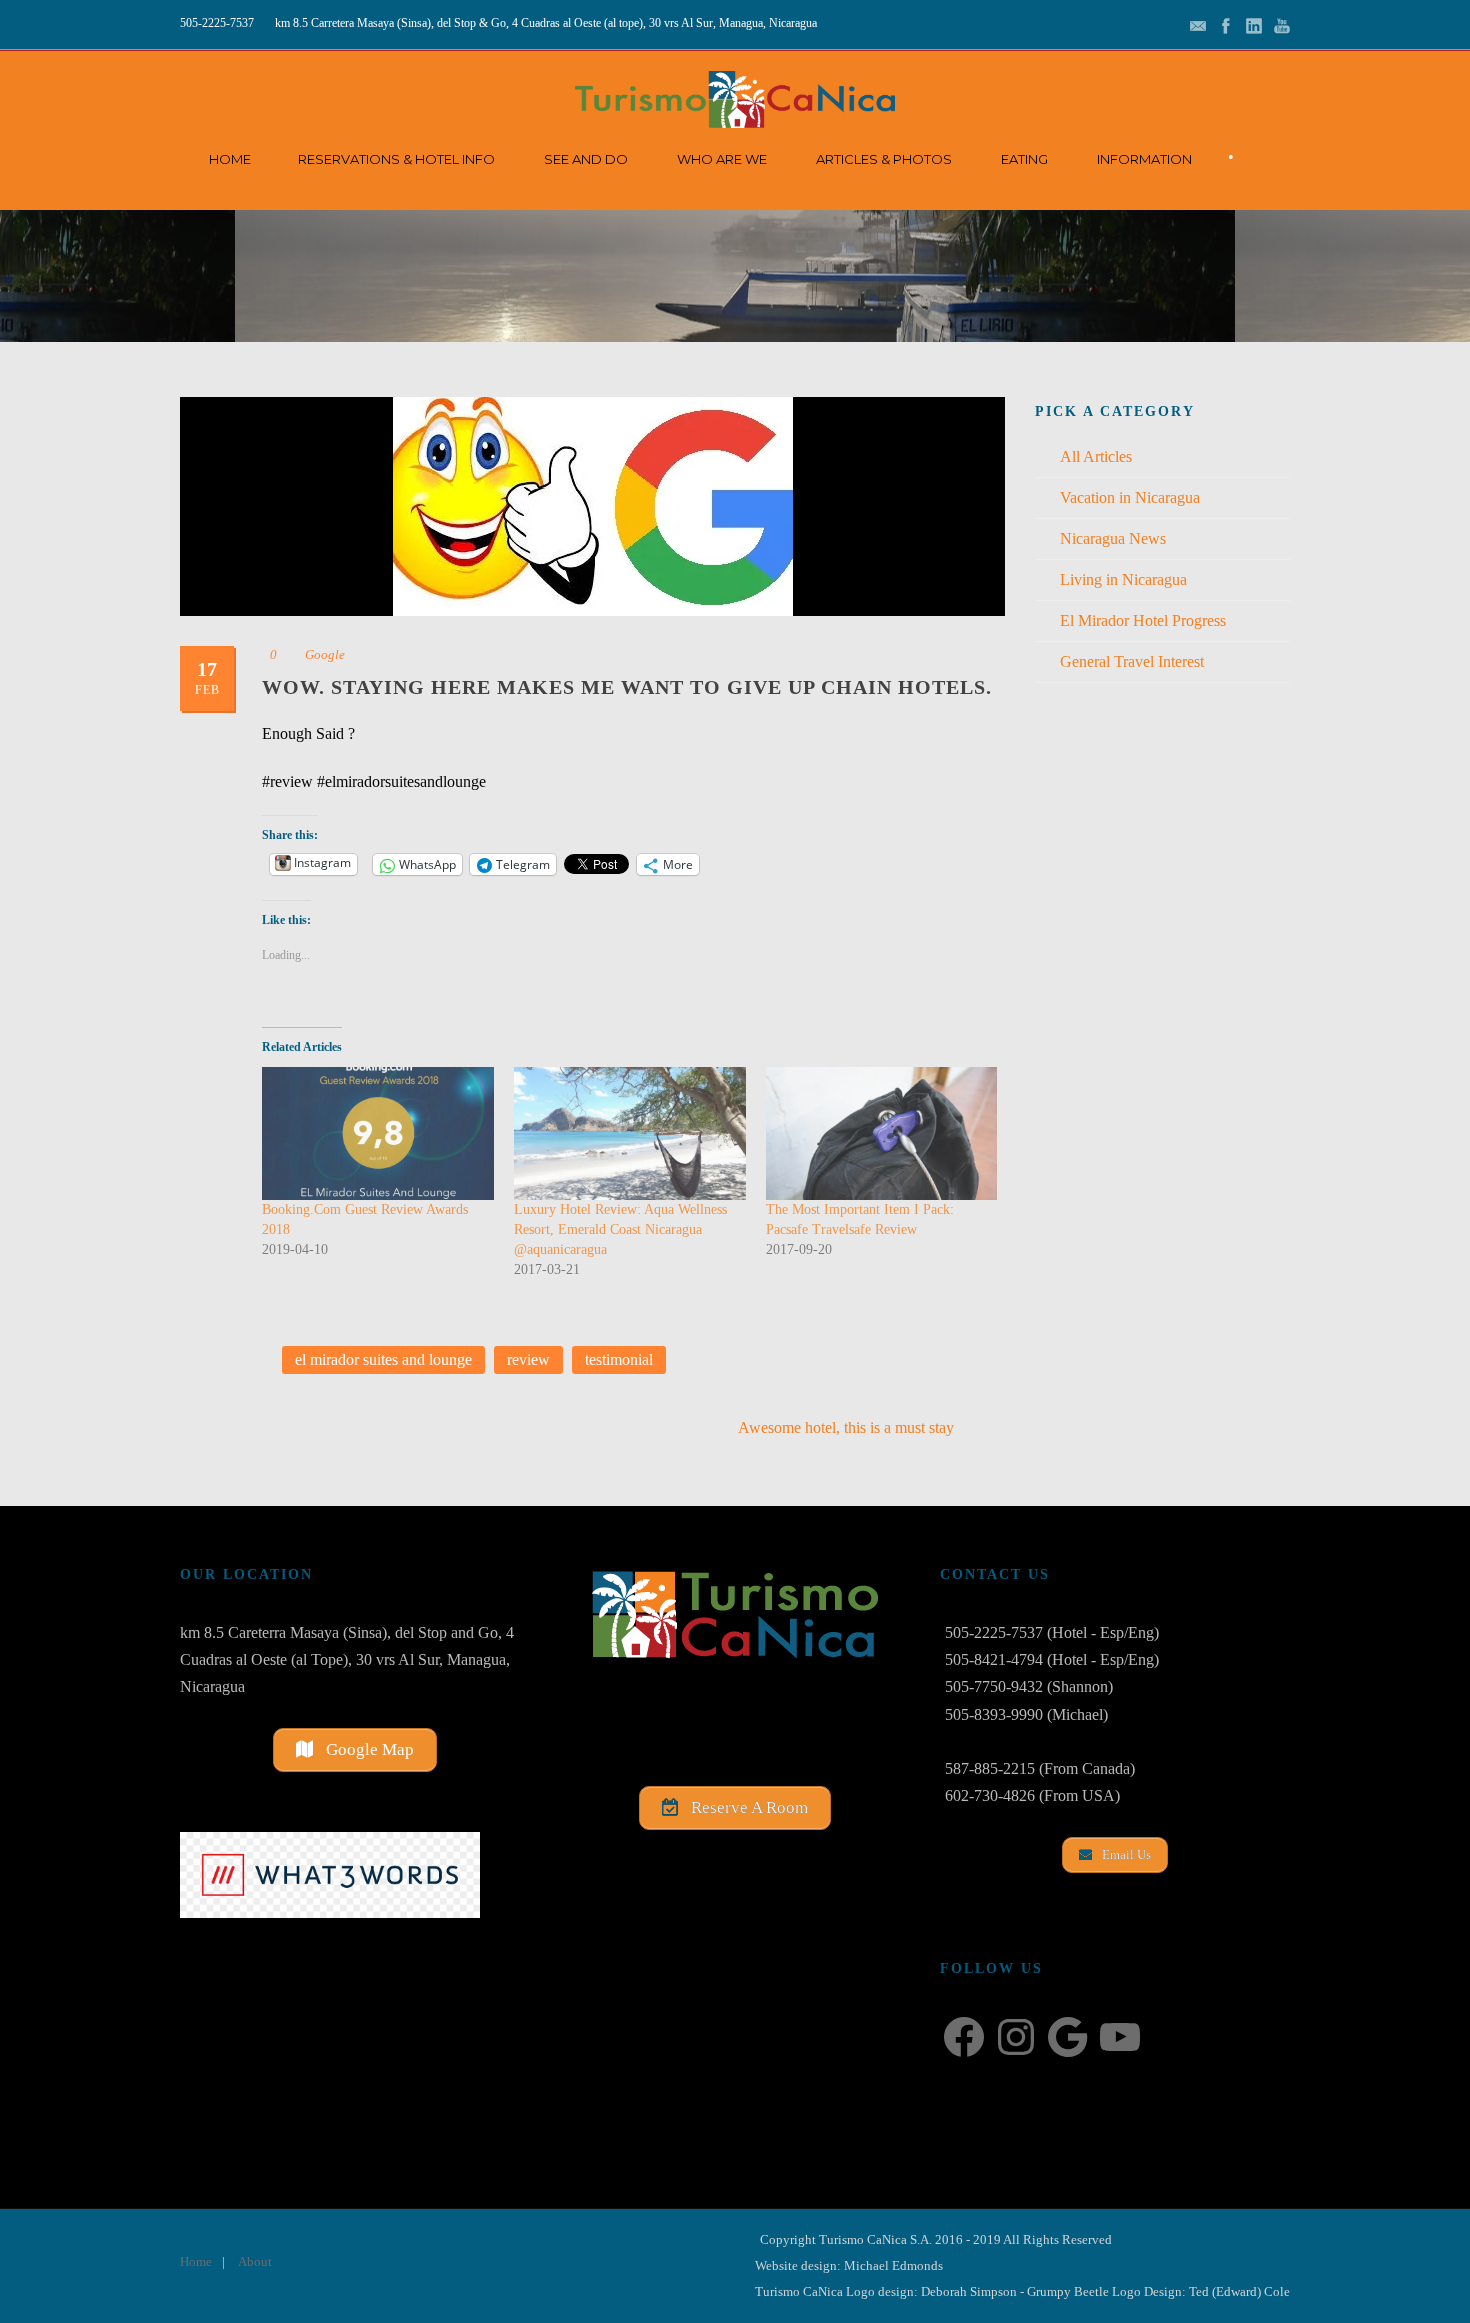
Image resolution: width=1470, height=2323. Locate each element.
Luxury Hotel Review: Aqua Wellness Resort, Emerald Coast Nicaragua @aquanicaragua (620, 1229)
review (528, 1359)
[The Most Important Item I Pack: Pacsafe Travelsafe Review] (882, 1133)
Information (1144, 159)
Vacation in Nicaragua (1130, 497)
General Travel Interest (1132, 661)
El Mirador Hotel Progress (1143, 620)
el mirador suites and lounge (383, 1359)
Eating (1024, 159)
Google (325, 654)
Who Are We (722, 159)
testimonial (619, 1359)
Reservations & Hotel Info (396, 159)
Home (230, 159)
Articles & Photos (884, 159)
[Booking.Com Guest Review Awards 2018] (378, 1133)
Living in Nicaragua (1123, 579)
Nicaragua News (1113, 538)
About (255, 2261)
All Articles (1096, 456)
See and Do (586, 159)
